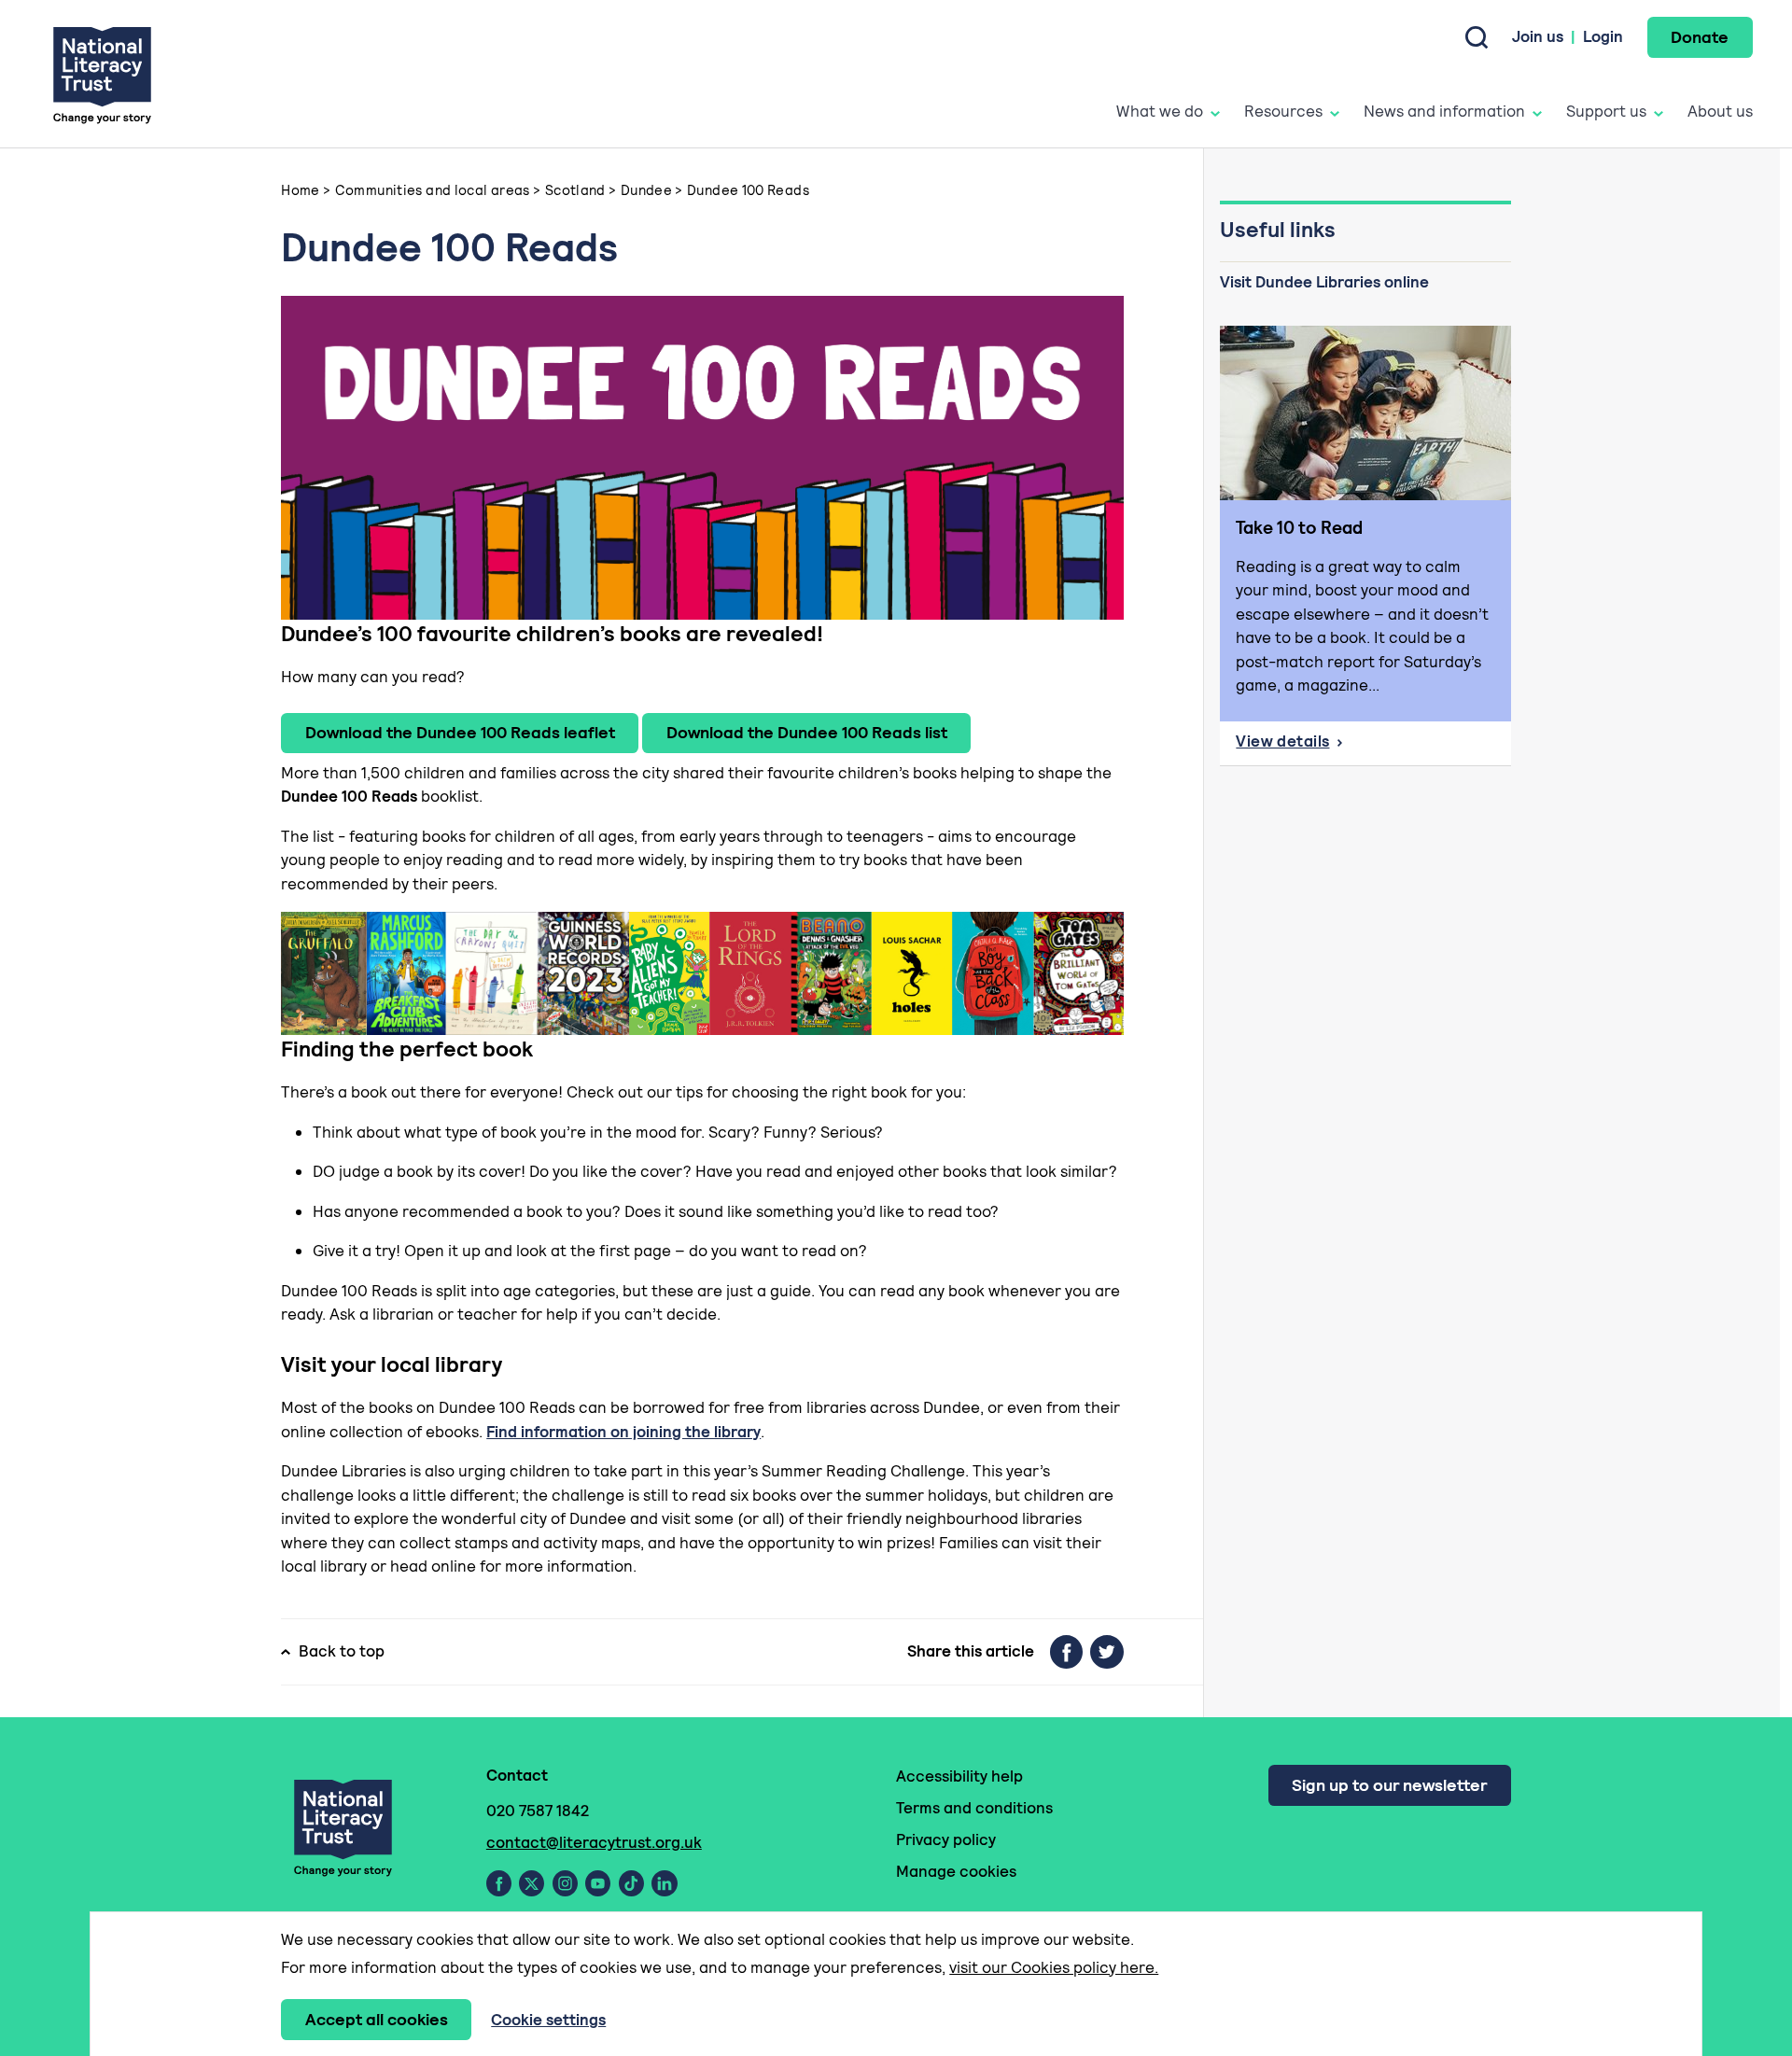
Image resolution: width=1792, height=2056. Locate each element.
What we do (1160, 111)
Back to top (342, 1651)
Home (301, 190)
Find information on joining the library (623, 1432)
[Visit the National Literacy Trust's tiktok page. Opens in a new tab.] (631, 1883)
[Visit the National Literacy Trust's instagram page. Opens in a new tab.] (565, 1883)
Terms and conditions (974, 1808)
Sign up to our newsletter (1389, 1785)
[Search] (1477, 37)
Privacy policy (946, 1839)
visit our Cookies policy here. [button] (1054, 1967)
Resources (1283, 111)
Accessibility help (959, 1776)
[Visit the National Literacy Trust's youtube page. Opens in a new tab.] (598, 1883)
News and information (1444, 111)
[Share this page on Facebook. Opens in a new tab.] (1066, 1652)
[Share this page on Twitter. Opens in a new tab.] (1107, 1652)
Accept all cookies (377, 2019)
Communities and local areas (433, 190)
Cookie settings (548, 2020)
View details (1321, 747)
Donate (1700, 37)
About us (1720, 111)
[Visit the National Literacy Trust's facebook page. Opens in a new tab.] (499, 1883)
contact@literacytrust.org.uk (594, 1842)
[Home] (102, 74)
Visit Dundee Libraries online (1324, 282)
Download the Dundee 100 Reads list (807, 732)
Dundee (646, 190)
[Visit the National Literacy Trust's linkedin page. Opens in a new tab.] (665, 1883)
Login (1603, 36)
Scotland (575, 190)
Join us (1538, 36)
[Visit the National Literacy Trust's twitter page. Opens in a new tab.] (532, 1883)
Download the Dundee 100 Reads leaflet (460, 732)
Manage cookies (956, 1871)
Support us (1606, 111)
